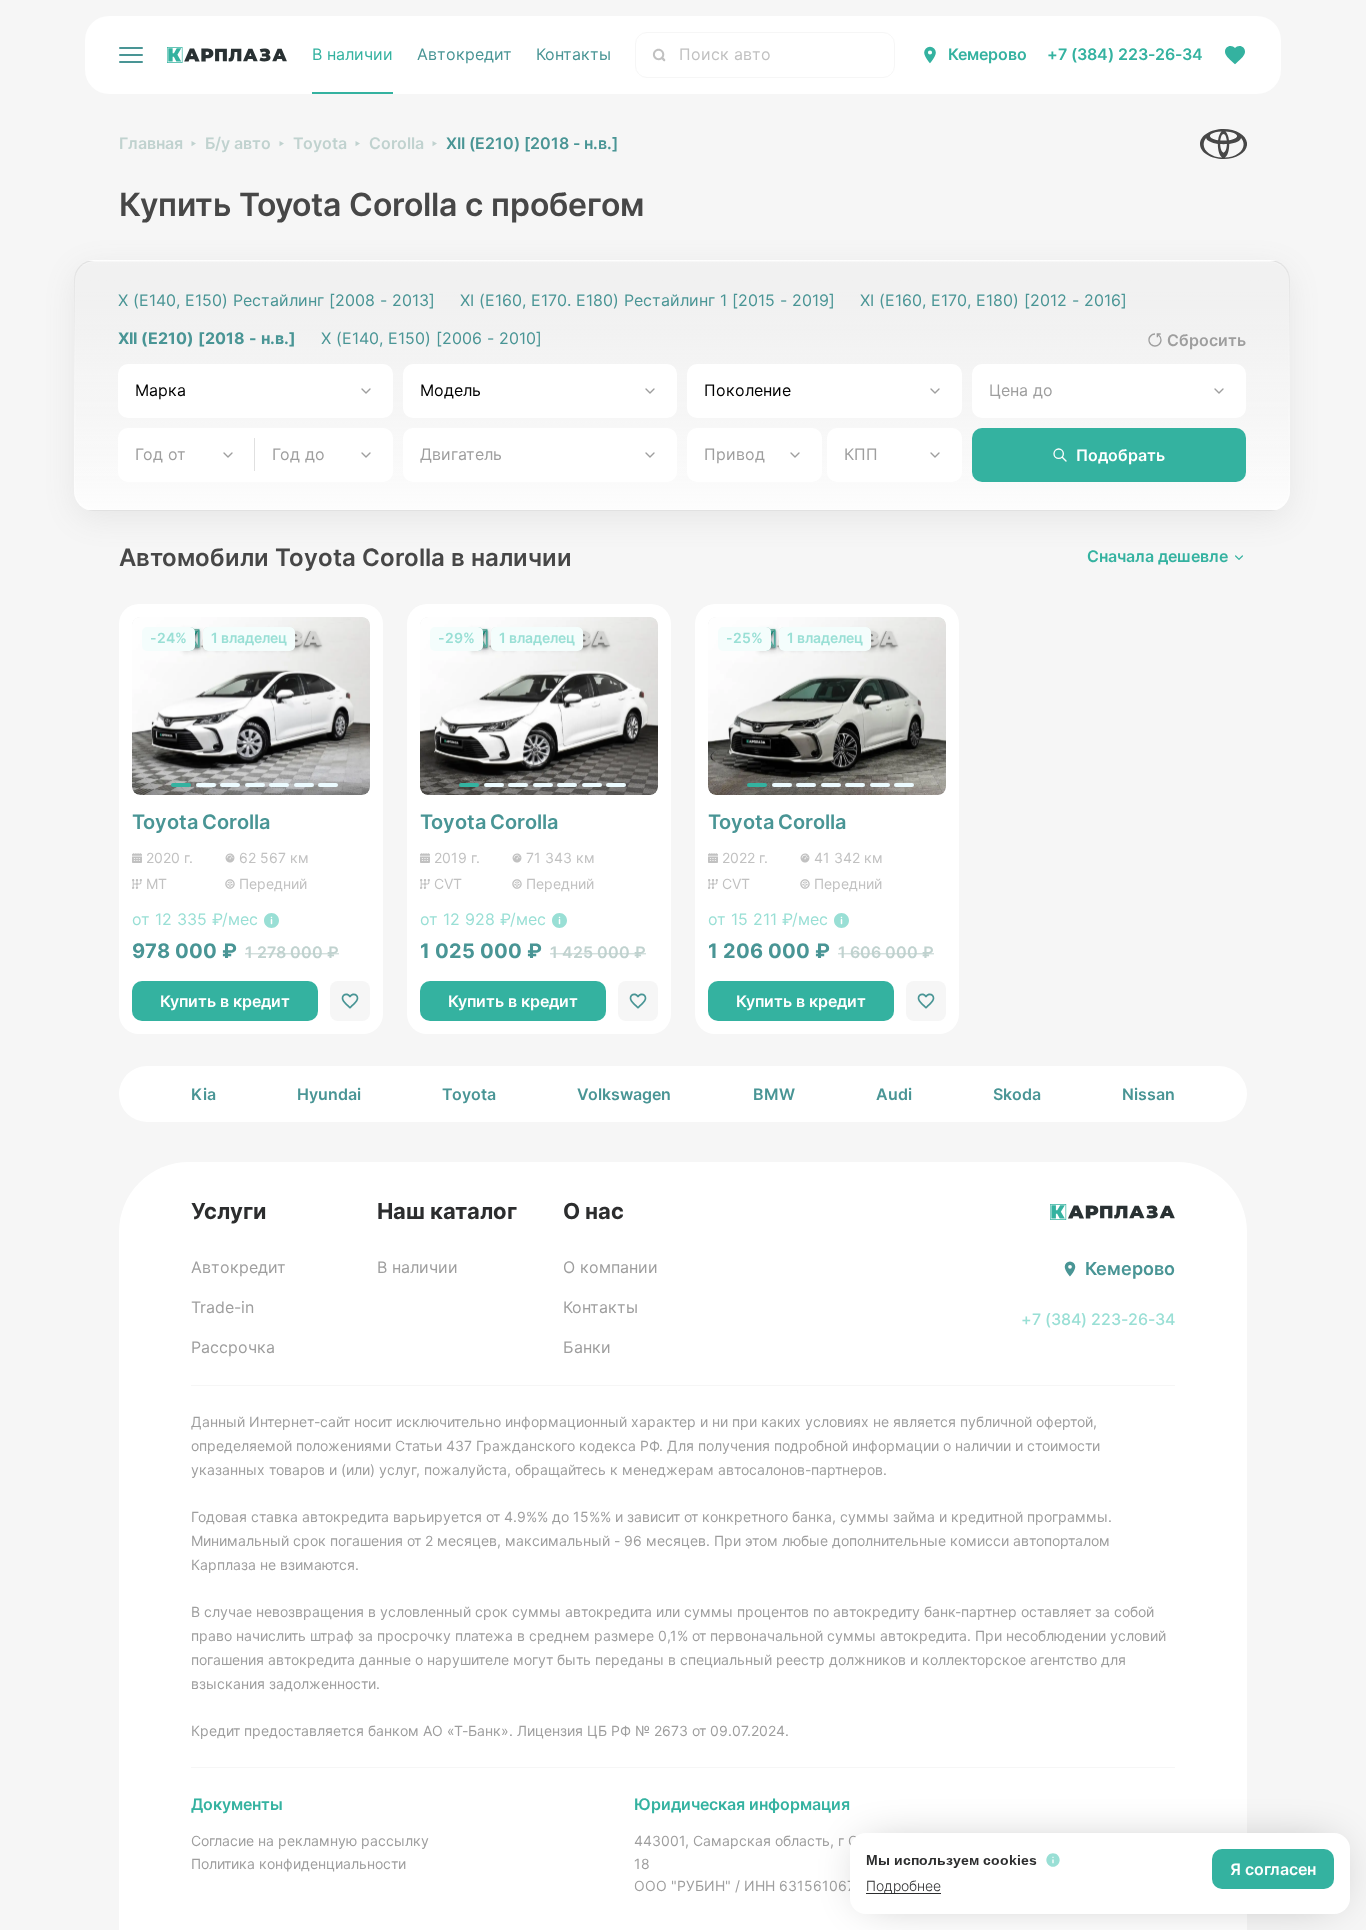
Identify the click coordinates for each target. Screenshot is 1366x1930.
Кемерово (987, 54)
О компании (610, 1267)
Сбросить (1206, 340)
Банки (587, 1347)
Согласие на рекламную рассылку (310, 1840)
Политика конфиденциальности (298, 1863)
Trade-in (222, 1307)
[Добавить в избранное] (350, 1001)
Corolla (396, 143)
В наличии (352, 54)
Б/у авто (238, 143)
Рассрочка (233, 1347)
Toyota (320, 143)
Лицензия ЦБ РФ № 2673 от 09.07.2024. (653, 1730)
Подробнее (903, 1885)
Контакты (573, 54)
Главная (151, 143)
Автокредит (464, 54)
